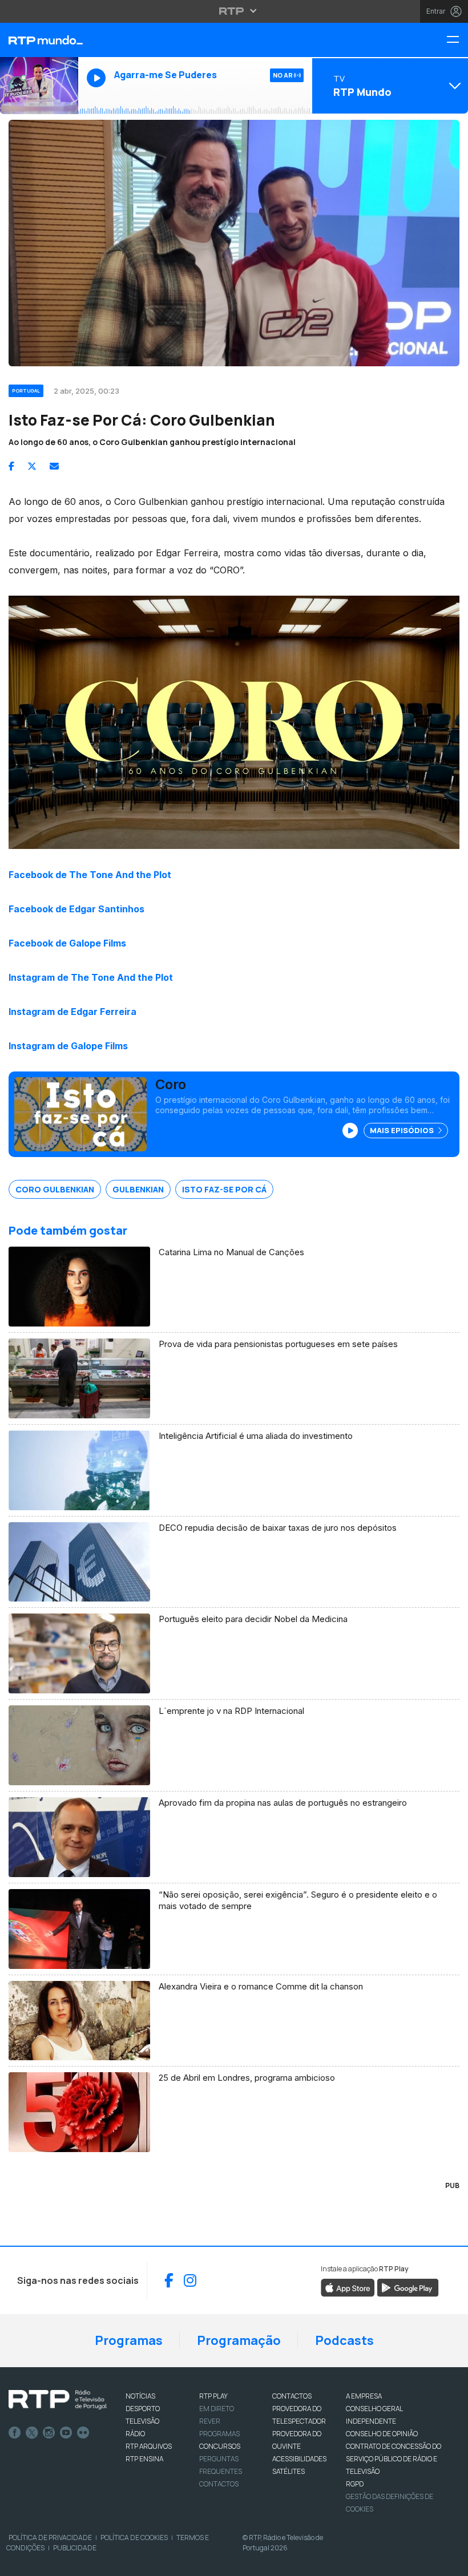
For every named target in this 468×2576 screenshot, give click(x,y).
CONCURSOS (220, 2446)
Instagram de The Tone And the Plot (91, 977)
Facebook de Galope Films (67, 943)
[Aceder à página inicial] (39, 40)
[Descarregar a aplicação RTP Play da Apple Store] (348, 2287)
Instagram (49, 2433)
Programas (129, 2340)
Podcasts (344, 2340)
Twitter (32, 2433)
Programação (239, 2340)
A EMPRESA (364, 2396)
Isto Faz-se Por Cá (224, 1189)
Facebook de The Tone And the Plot (90, 875)
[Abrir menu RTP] (234, 11)
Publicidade (75, 2548)
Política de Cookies (134, 2537)
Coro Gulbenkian (55, 1189)
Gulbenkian (138, 1189)
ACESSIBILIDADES (299, 2459)
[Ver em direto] (39, 86)
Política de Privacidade (50, 2537)
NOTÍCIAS (140, 2396)
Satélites (289, 2471)
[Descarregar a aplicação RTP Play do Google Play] (408, 2287)
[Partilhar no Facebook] (11, 466)
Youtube (66, 2433)
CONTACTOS (292, 2396)
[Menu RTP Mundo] (457, 40)
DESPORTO (143, 2409)
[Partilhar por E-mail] (54, 466)
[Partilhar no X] (32, 466)
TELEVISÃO (142, 2421)
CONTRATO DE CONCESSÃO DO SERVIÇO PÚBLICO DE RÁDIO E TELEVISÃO (394, 2459)
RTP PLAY (213, 2396)
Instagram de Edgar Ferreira (72, 1012)
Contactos (219, 2484)
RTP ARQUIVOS (149, 2446)
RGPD (355, 2484)
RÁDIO (135, 2434)
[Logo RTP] (58, 2400)
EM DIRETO (217, 2409)
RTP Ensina (144, 2459)
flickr (83, 2433)
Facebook (15, 2433)
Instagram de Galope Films (68, 1046)
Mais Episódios (403, 1130)
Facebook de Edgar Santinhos (76, 909)
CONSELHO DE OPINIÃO (382, 2434)
